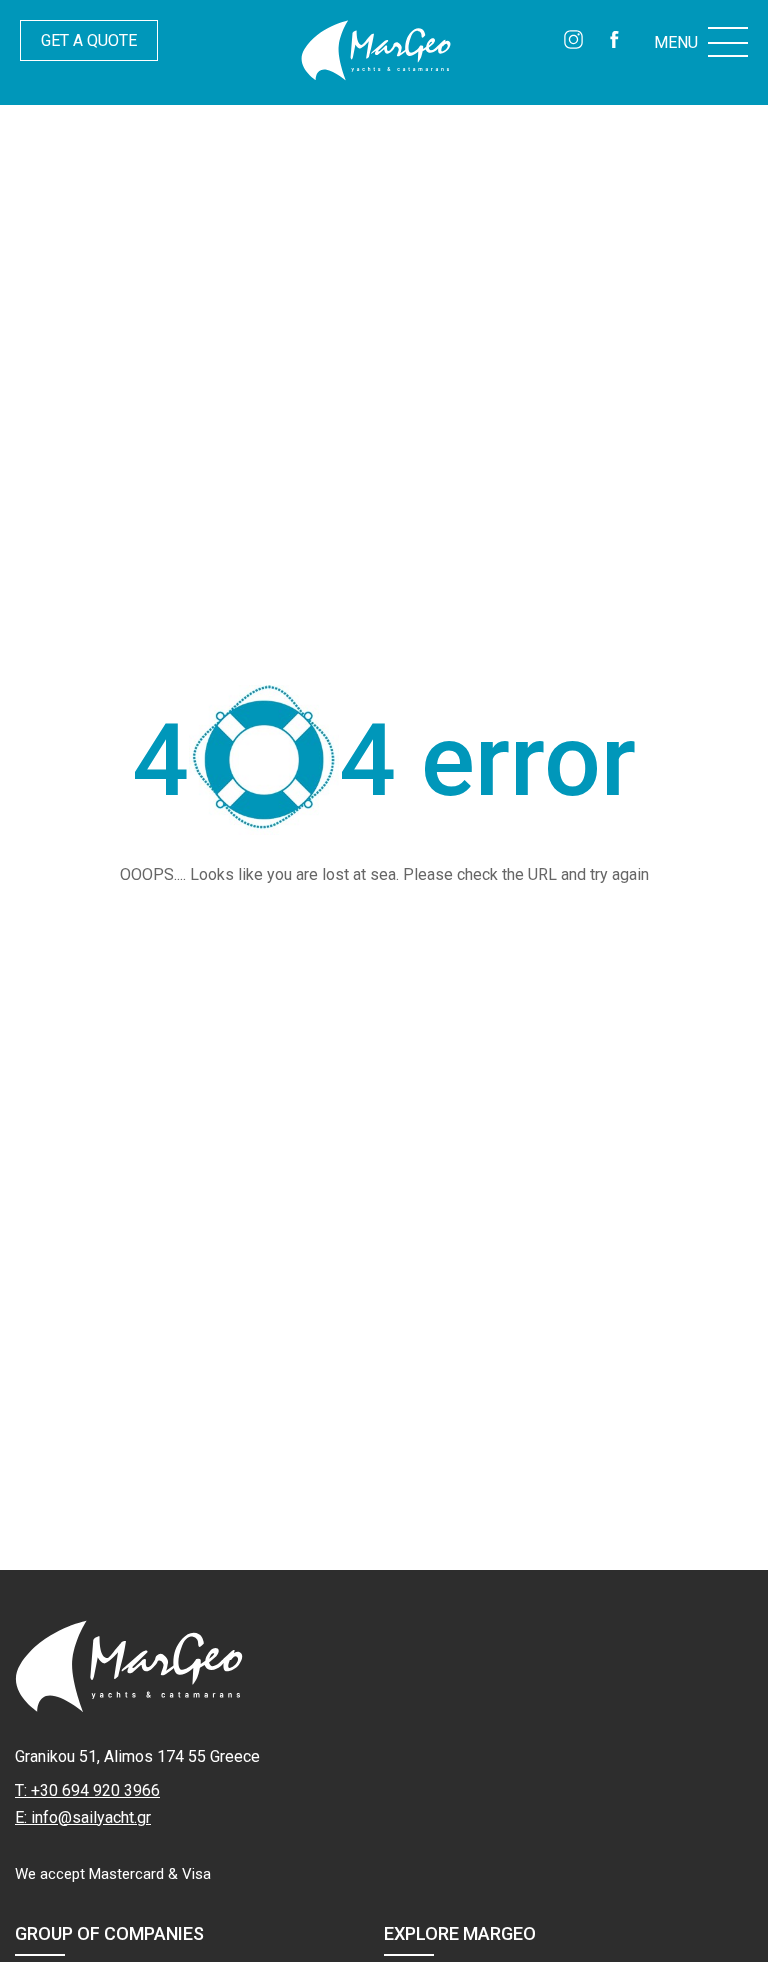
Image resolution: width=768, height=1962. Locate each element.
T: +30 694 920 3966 (87, 1790)
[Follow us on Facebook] (614, 41)
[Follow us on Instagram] (573, 41)
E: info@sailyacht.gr (83, 1817)
